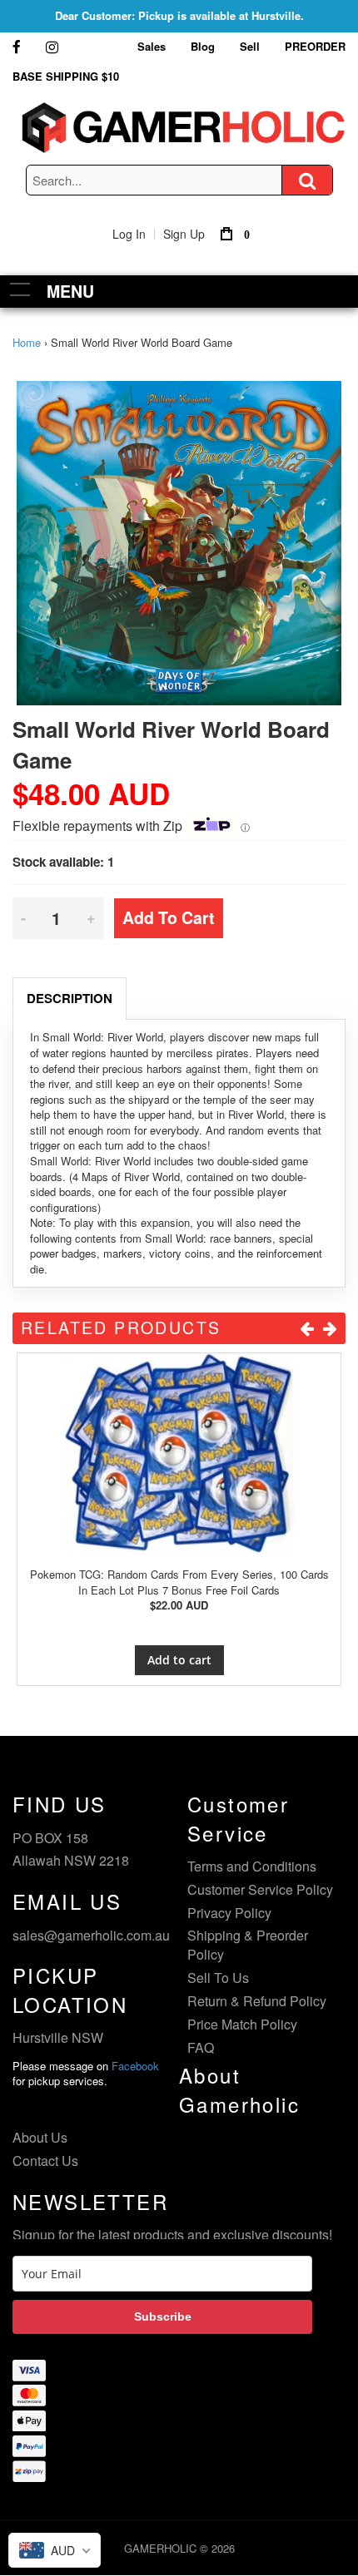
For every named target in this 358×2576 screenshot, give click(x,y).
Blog (203, 46)
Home (27, 342)
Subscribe (163, 2316)
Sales (152, 46)
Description (70, 998)
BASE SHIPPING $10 (66, 76)
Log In (129, 234)
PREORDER (315, 46)
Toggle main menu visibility (20, 289)
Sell (250, 46)
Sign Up (184, 234)
